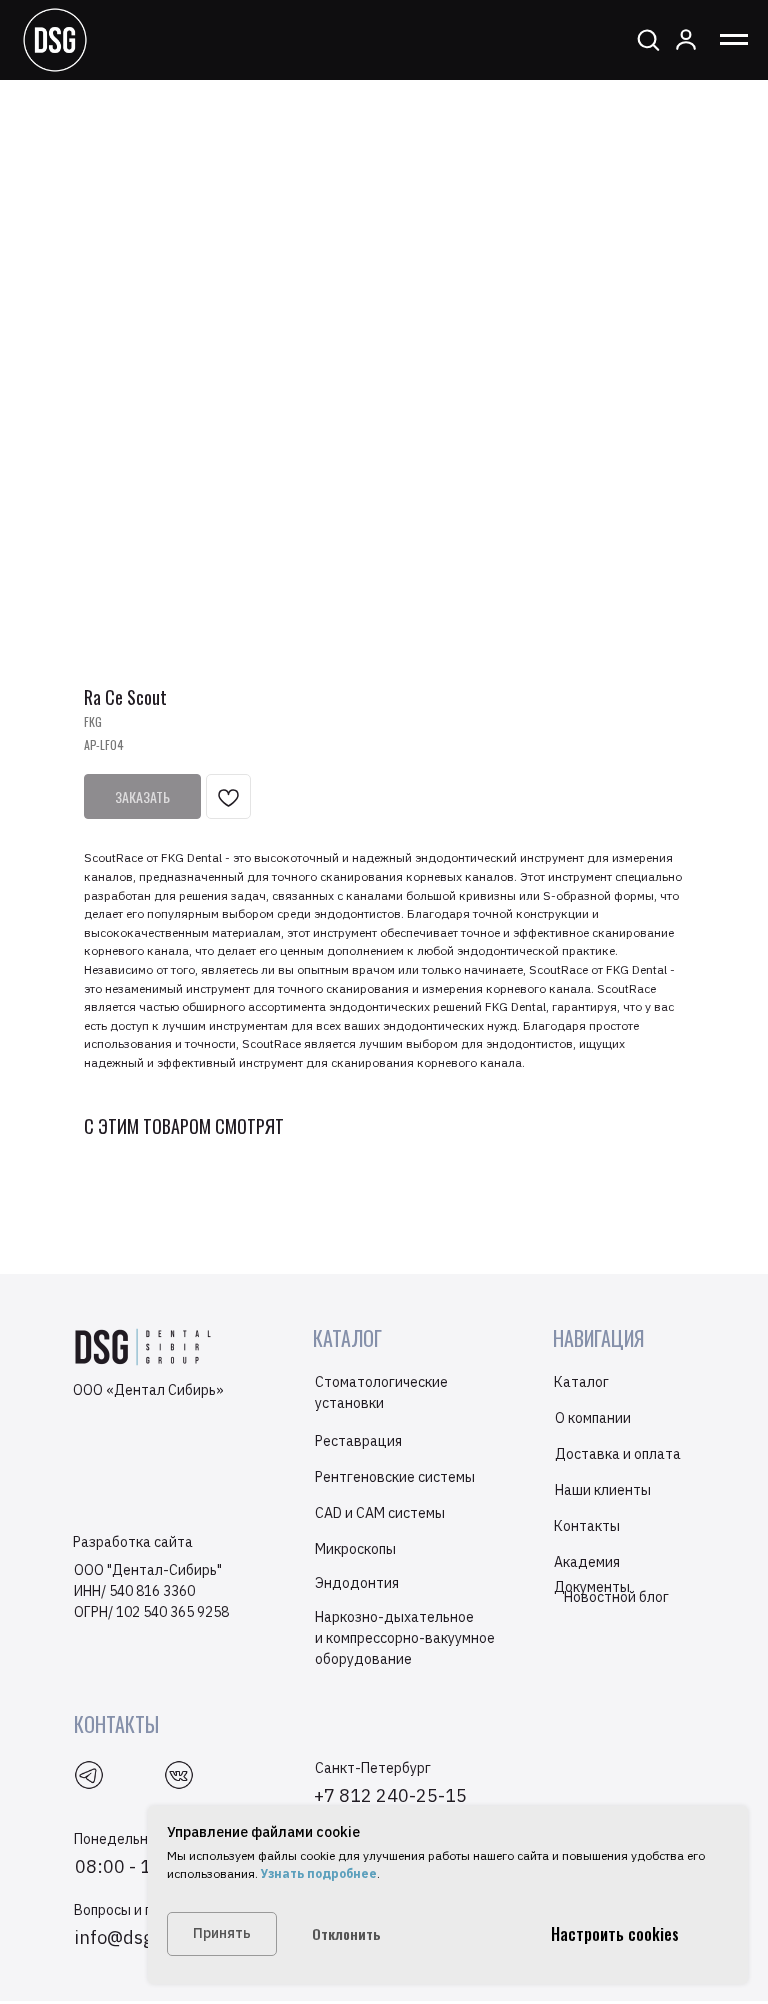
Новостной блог (616, 1597)
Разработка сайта (133, 1542)
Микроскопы (355, 1549)
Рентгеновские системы (395, 1477)
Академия (587, 1562)
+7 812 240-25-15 (390, 1795)
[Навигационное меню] (734, 40)
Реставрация (358, 1441)
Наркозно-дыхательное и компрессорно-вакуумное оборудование (405, 1638)
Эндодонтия (357, 1583)
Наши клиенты (603, 1490)
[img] (179, 1775)
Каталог (581, 1382)
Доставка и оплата (618, 1454)
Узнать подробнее (317, 1873)
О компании (593, 1418)
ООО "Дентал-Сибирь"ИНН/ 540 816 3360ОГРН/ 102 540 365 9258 (151, 1591)
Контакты (587, 1526)
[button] (648, 39)
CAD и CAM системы (380, 1513)
